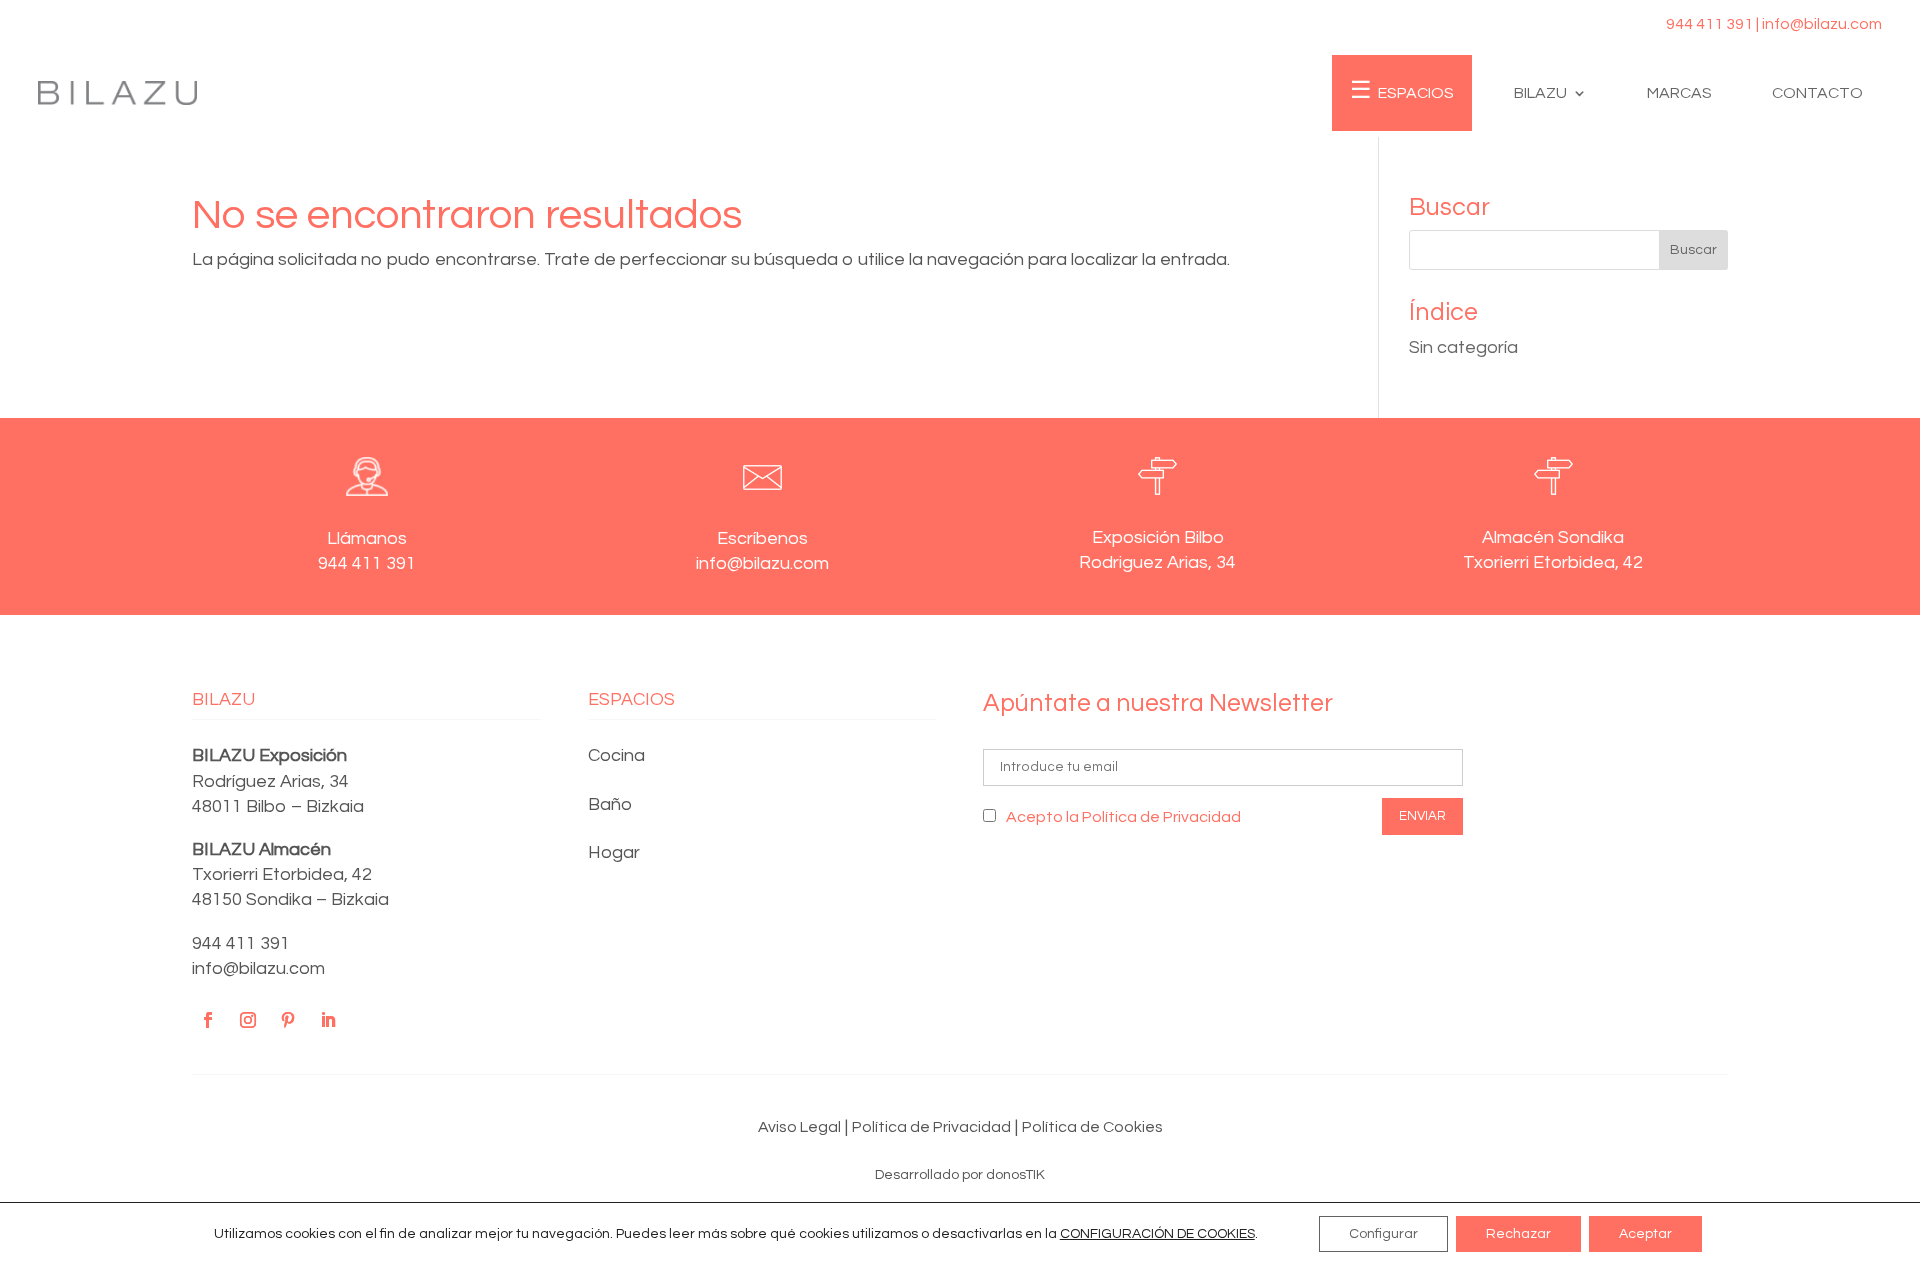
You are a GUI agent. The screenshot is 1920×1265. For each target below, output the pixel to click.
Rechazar (1518, 1234)
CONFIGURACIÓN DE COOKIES (1157, 1234)
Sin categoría (1463, 347)
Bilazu (1540, 93)
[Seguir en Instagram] (248, 1020)
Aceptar (1645, 1234)
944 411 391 (241, 943)
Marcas (1679, 93)
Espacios (1416, 93)
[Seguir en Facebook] (208, 1020)
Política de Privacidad (931, 1127)
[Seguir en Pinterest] (288, 1020)
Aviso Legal (799, 1127)
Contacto (1817, 93)
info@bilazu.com (258, 968)
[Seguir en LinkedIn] (328, 1020)
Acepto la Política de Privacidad (1123, 817)
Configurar (1383, 1234)
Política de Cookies (1092, 1127)
